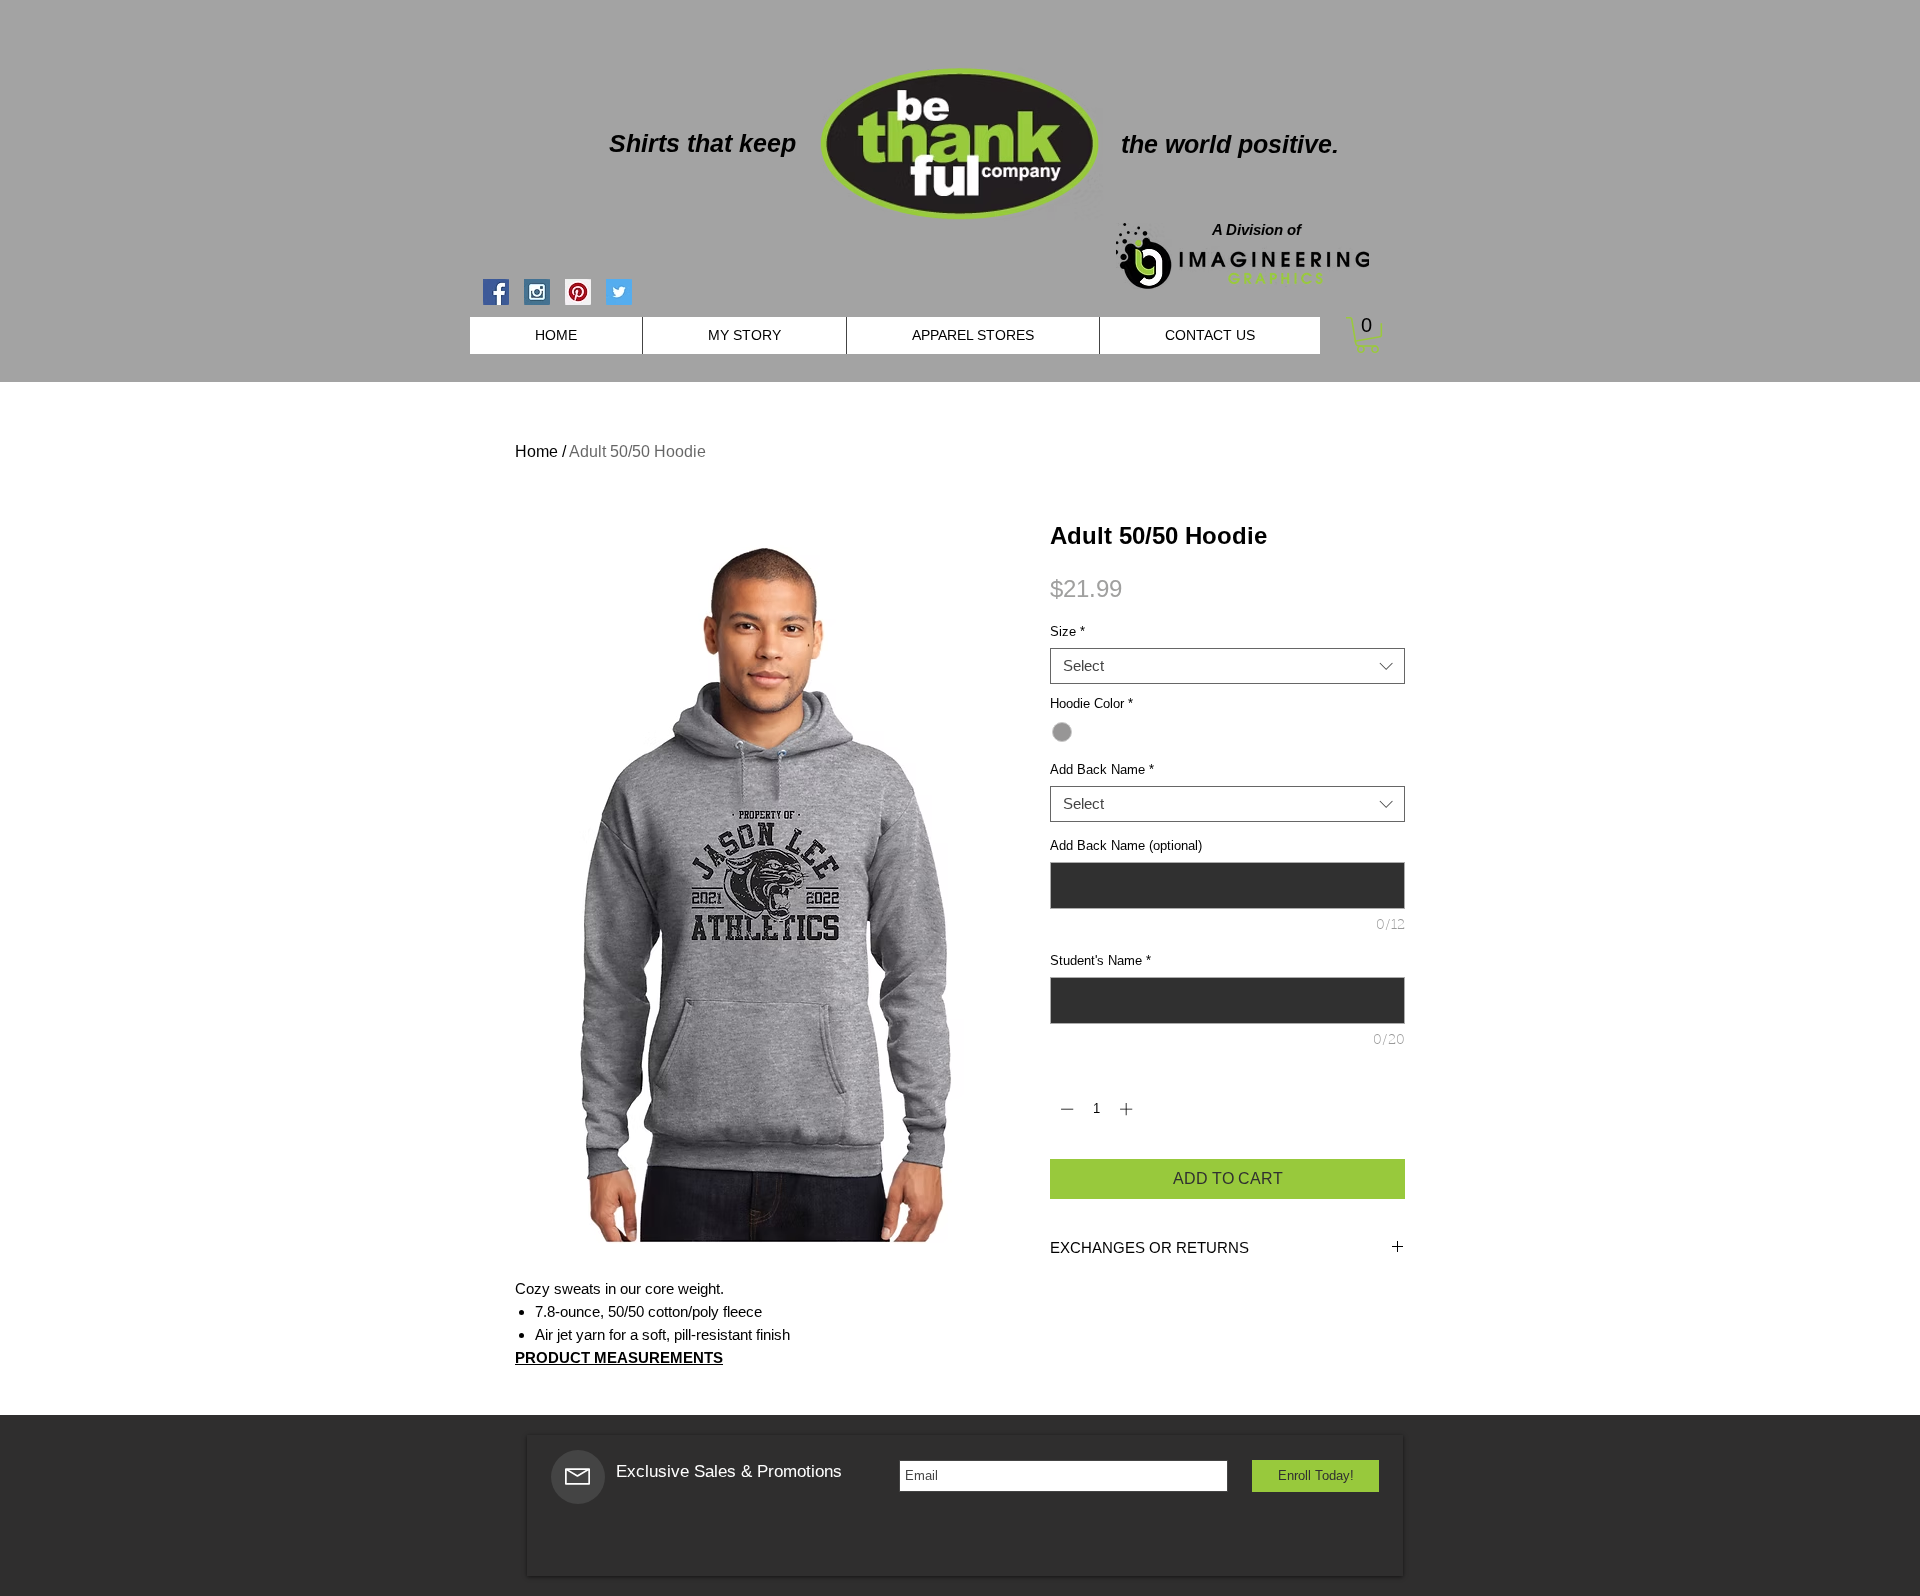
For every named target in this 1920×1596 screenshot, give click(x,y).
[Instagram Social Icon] (537, 292)
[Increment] (1128, 1109)
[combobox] (1227, 666)
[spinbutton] (1096, 1109)
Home (536, 451)
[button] (1367, 335)
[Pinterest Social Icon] (578, 292)
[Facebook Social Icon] (496, 292)
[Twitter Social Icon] (619, 292)
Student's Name (1100, 960)
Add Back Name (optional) (1126, 845)
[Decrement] (1065, 1109)
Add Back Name (1102, 769)
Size (1067, 631)
